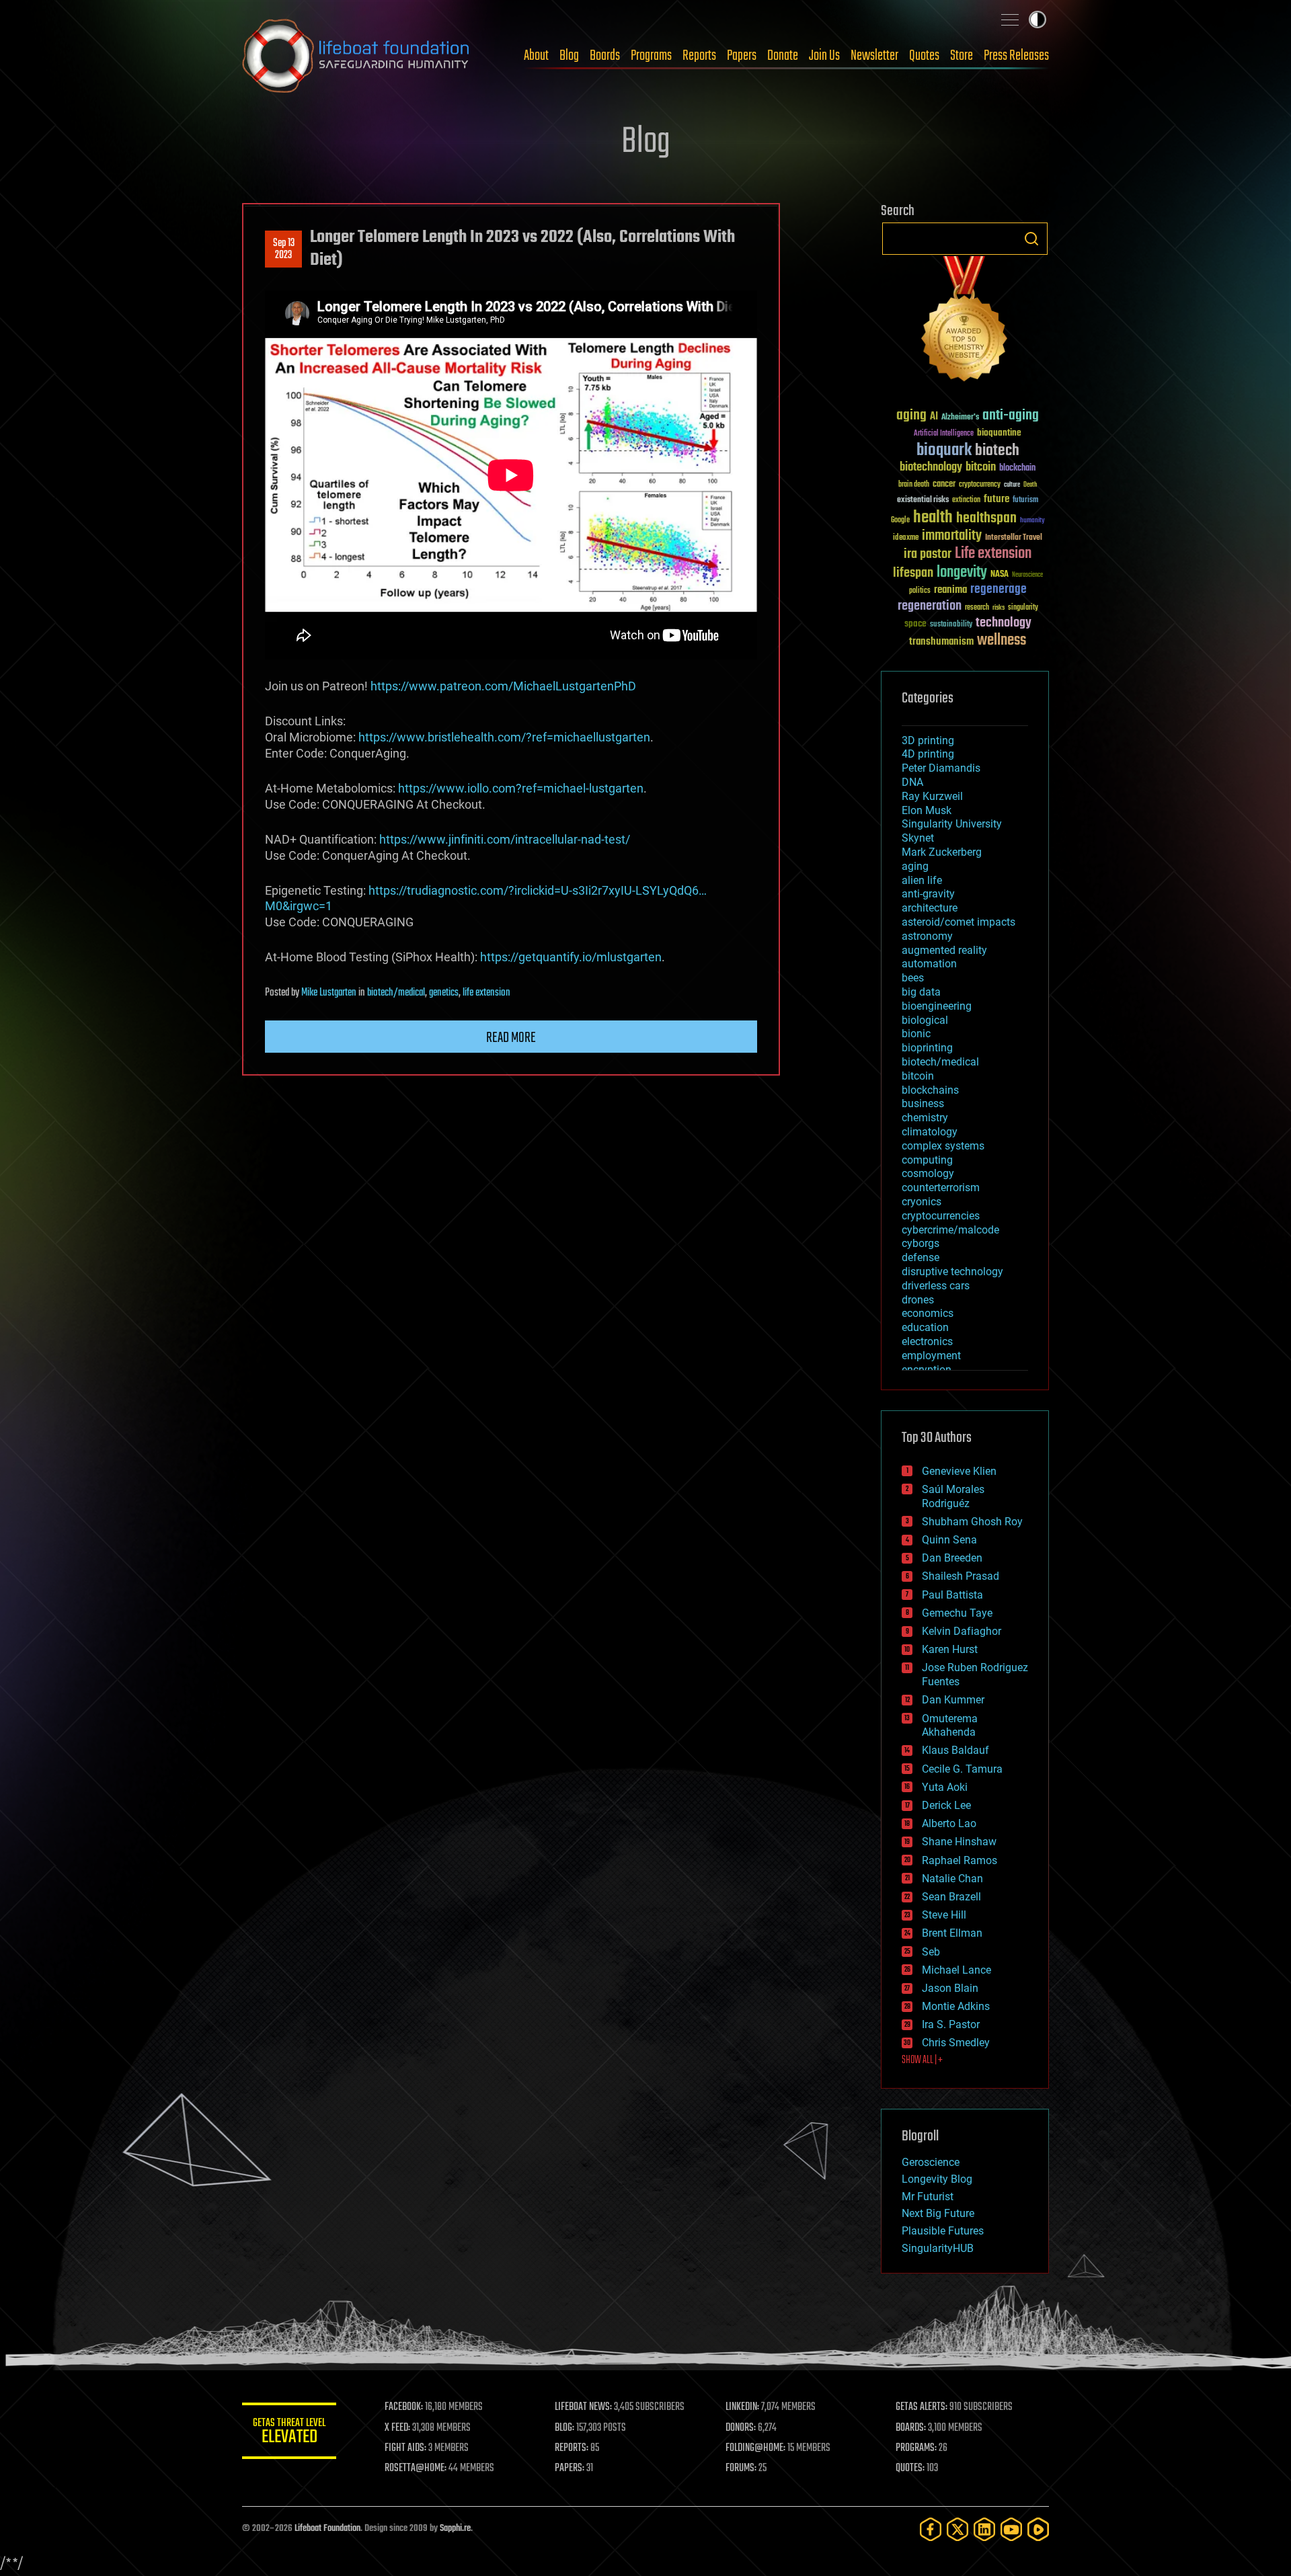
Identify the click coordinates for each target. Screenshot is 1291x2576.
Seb (931, 1952)
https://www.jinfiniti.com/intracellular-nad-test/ (505, 839)
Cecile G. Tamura (962, 1769)
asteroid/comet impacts (959, 922)
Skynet (918, 838)
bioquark (944, 451)
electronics (927, 1341)
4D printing (928, 754)
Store (962, 56)
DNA (912, 782)
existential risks (923, 500)
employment (931, 1356)
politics (920, 591)
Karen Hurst (950, 1649)
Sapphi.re (455, 2529)
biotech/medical (396, 993)
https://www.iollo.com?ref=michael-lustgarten (521, 788)
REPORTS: (572, 2448)
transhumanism (941, 642)
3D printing (928, 740)
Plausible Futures (943, 2231)
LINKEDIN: (742, 2407)
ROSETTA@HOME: (416, 2468)
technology (1004, 623)
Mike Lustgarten (329, 993)
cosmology (928, 1173)
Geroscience (931, 2162)
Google (900, 521)
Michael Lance (956, 1970)
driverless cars (936, 1286)
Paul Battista (952, 1595)
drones (918, 1300)
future (996, 499)
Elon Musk (927, 810)
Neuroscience (1027, 576)
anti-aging (1011, 416)
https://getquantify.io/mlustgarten (571, 957)
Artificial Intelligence (944, 434)
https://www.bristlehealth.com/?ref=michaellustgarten (504, 737)
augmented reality (944, 950)
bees (913, 978)
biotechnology (931, 468)
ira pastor (928, 554)
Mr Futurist (928, 2197)
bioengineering (937, 1006)
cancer (944, 485)
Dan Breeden (952, 1558)
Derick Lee (946, 1805)
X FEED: (397, 2428)
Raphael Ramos (960, 1860)
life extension (486, 993)
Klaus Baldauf (955, 1750)
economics (928, 1313)
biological (925, 1020)
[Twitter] (957, 2529)
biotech (997, 451)
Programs (651, 56)
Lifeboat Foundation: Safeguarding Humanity (356, 56)
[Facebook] (931, 2529)
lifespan (913, 573)
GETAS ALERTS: (922, 2407)
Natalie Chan (952, 1879)
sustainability (951, 625)
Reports (699, 56)
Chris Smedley (956, 2043)
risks (999, 608)
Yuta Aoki (945, 1787)
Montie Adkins (956, 2006)
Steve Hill (944, 1915)
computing (927, 1160)
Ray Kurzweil (932, 796)
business (923, 1103)
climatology (930, 1132)
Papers (742, 56)
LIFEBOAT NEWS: (583, 2407)
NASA (1000, 575)
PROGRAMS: (916, 2448)
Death (1030, 485)
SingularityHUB (938, 2248)
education (925, 1327)
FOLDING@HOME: (755, 2448)
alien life (922, 880)
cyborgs (921, 1243)
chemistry (925, 1118)
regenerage (999, 590)
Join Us (824, 56)
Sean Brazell (951, 1897)
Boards (605, 56)
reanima (950, 590)
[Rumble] (1038, 2529)
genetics (444, 993)
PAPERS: (570, 2468)
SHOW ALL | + (922, 2060)
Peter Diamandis (941, 768)
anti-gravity (928, 894)
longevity (962, 573)
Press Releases (1016, 56)
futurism (1025, 501)
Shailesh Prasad (961, 1576)
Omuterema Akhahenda (950, 1726)
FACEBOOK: (404, 2407)
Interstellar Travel (1014, 538)
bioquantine (999, 433)
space (915, 623)
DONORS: (741, 2428)
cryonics (922, 1202)
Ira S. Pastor (951, 2024)
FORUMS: (741, 2468)
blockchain (1017, 469)
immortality (952, 536)
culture (1012, 485)
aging (911, 416)
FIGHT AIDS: (405, 2448)
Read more (511, 1038)
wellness (1002, 641)
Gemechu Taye (957, 1613)
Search (1031, 239)
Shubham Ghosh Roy (972, 1522)
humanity (1032, 521)
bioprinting (927, 1048)
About (536, 56)
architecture (930, 908)
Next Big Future (938, 2213)
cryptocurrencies (941, 1216)
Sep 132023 (284, 249)
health (933, 518)
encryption (927, 1370)
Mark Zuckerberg (942, 852)
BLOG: (564, 2428)
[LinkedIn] (984, 2529)
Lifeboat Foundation (327, 2529)
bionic (916, 1034)
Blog (569, 56)
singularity (1023, 608)
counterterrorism (941, 1188)
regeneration (930, 606)
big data (921, 992)
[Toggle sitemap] (1010, 19)
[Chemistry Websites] (965, 322)
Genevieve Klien (959, 1471)
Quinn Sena (949, 1540)
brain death (914, 485)
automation (929, 964)
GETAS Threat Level (289, 2433)
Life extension (993, 554)
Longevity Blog (937, 2179)
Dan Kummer (953, 1700)
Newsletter (874, 56)
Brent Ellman (952, 1933)
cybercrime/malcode (950, 1230)
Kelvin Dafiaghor (962, 1631)
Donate (783, 56)
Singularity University (952, 824)
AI (934, 417)
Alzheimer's (960, 418)
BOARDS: (911, 2428)
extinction (966, 500)
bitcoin (981, 468)
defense (921, 1257)
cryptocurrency (980, 485)
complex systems (943, 1146)
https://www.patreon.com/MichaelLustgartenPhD (503, 686)
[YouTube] (1011, 2529)
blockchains (930, 1090)
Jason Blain (950, 1988)
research (977, 608)
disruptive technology (952, 1272)
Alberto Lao (949, 1823)
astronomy (927, 936)
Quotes (924, 56)
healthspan (986, 519)
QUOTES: (910, 2468)
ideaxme (906, 538)
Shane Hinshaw (959, 1842)
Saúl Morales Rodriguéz (953, 1496)
